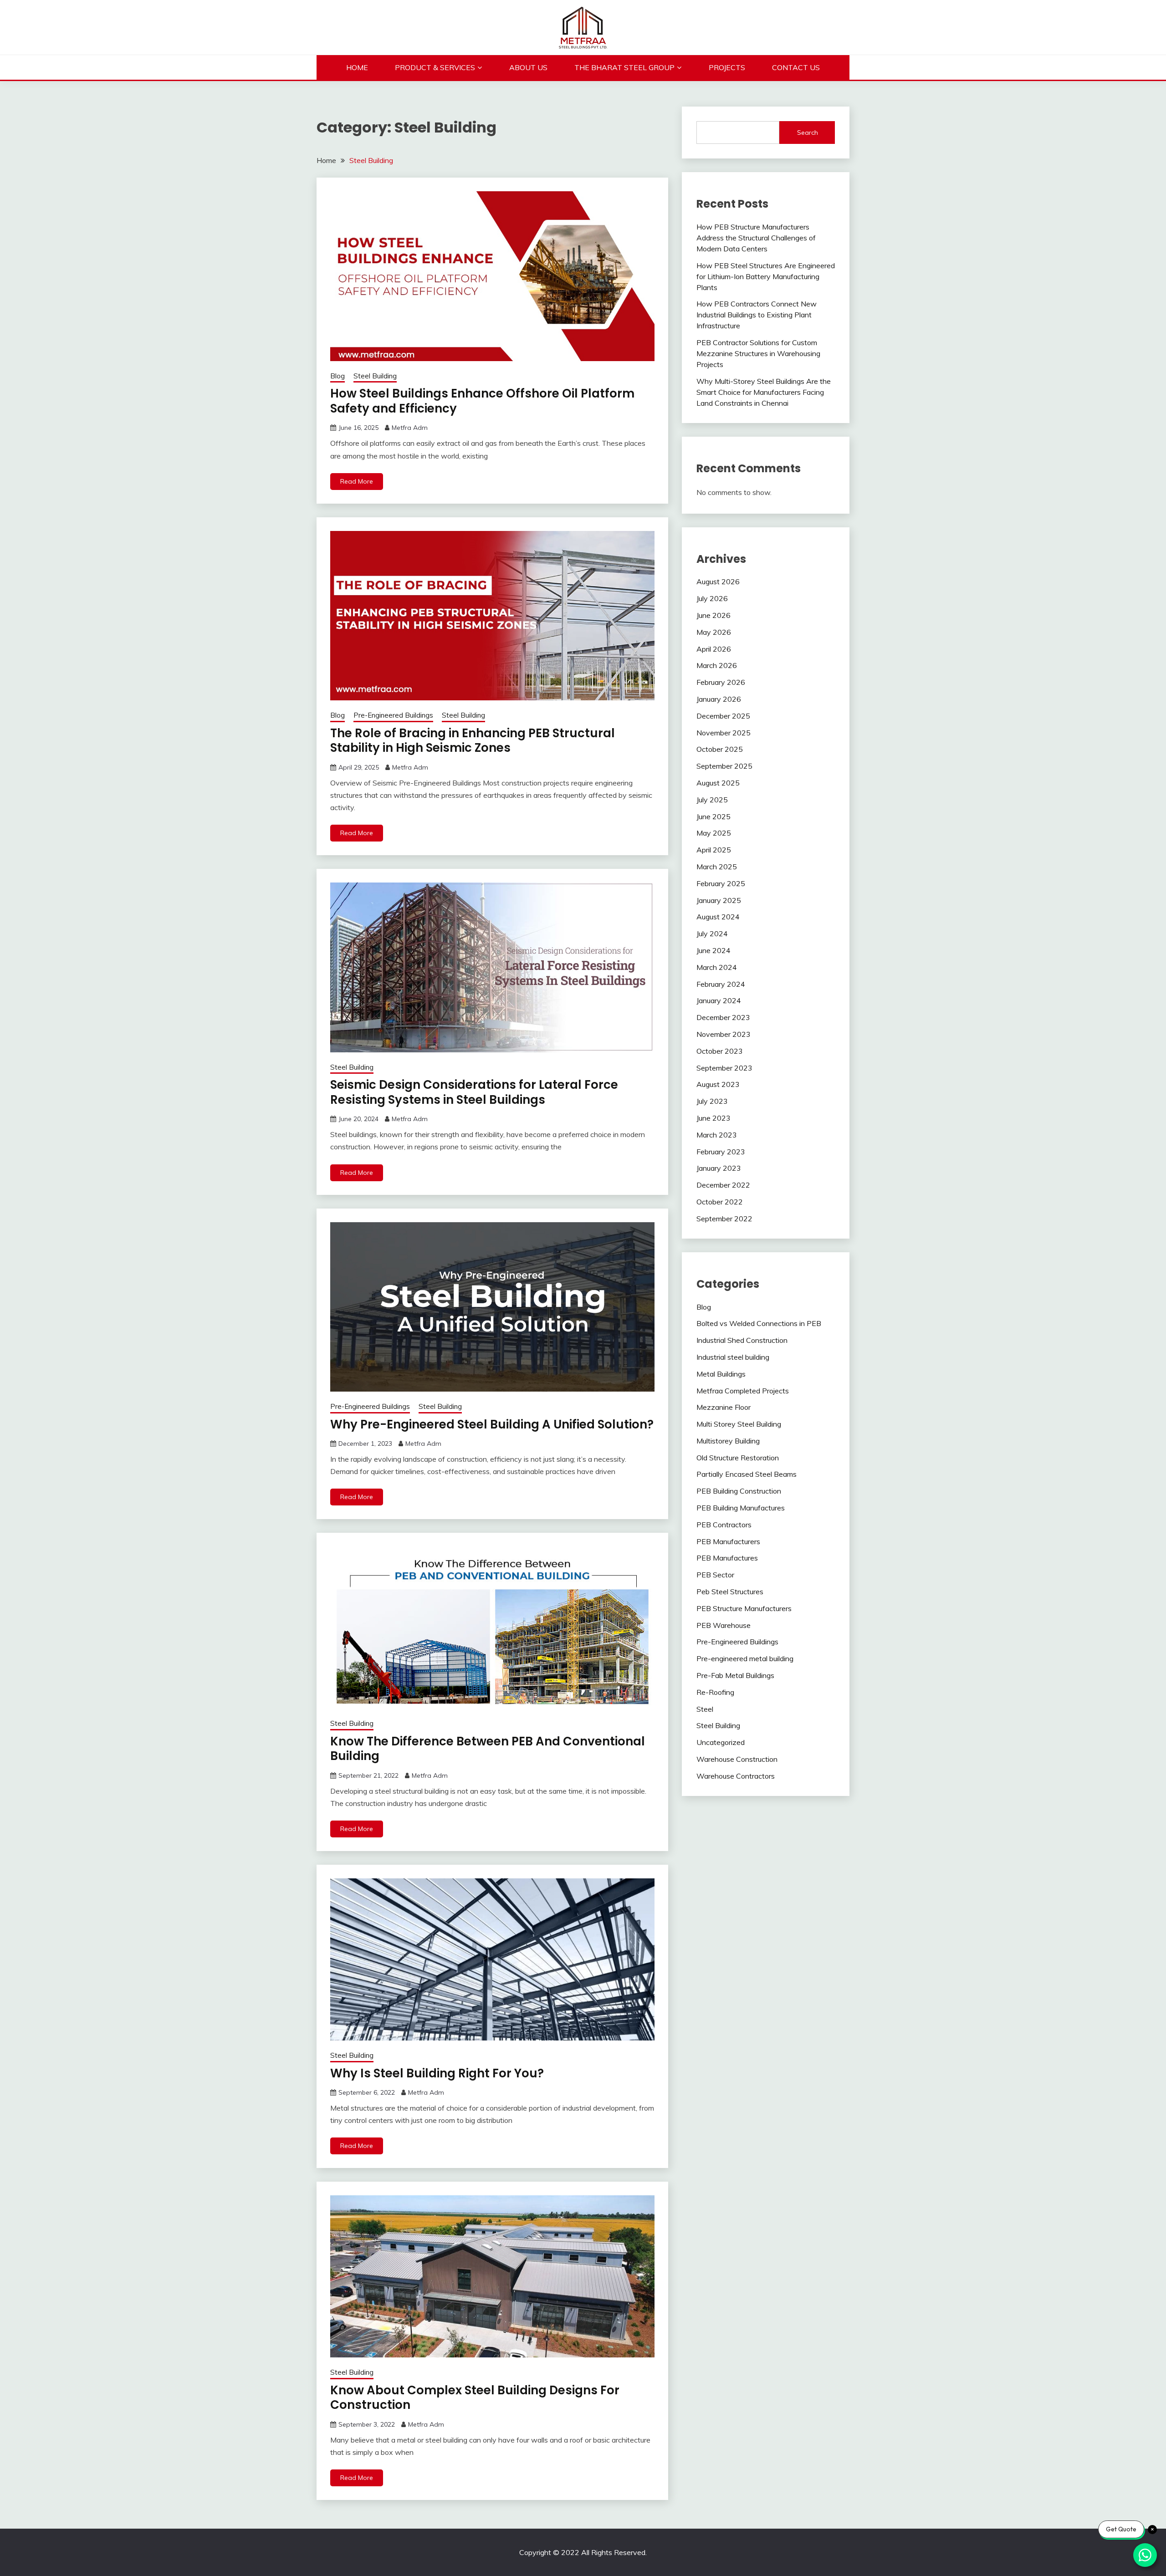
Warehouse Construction (737, 1759)
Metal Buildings (721, 1374)
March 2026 (717, 665)
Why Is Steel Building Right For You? (437, 2073)
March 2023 (717, 1135)
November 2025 (724, 733)
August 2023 (718, 1084)
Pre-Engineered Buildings (393, 715)
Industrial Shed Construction (742, 1340)
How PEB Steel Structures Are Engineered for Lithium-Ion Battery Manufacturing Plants (766, 276)
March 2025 (717, 867)
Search (808, 133)
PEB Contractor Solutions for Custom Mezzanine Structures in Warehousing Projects (758, 353)
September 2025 (724, 766)
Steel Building (375, 376)
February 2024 (721, 984)
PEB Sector (715, 1575)
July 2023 (712, 1101)
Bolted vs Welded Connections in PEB (759, 1323)
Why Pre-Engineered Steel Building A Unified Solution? (492, 1424)
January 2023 (719, 1168)
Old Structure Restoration (738, 1458)
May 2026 (714, 632)
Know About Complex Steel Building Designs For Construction (475, 2398)
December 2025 (723, 716)
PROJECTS (727, 67)
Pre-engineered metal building (745, 1658)
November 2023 (724, 1034)
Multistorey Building (728, 1441)
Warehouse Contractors (736, 1776)
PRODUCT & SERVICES (435, 67)
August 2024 (718, 917)
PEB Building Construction (739, 1491)
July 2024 (712, 933)
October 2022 (720, 1202)
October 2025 (720, 749)
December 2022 (723, 1185)
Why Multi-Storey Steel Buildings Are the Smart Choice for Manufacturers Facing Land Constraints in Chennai (764, 392)
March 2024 (717, 967)
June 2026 (713, 615)
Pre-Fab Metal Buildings (735, 1675)
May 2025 (714, 833)
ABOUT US (528, 67)
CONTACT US (796, 67)
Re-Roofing (715, 1692)
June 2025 (713, 816)
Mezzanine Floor (724, 1407)
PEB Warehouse (724, 1625)
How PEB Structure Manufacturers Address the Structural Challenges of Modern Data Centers (756, 238)
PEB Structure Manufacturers (744, 1608)
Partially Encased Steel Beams (747, 1474)
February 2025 (721, 883)
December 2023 (723, 1017)
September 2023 (724, 1068)
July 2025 (712, 800)
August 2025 (718, 783)
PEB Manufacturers (728, 1541)
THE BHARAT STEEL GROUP (624, 67)
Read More (357, 481)
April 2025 (714, 850)
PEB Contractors (724, 1525)
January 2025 (719, 900)
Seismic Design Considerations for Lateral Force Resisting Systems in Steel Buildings (474, 1092)
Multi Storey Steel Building (739, 1424)
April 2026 (714, 649)
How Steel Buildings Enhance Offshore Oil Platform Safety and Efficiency (482, 401)
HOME (357, 67)
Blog (338, 376)
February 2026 (721, 682)
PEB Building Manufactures (741, 1508)
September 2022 (724, 1219)
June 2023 (713, 1118)
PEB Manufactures (727, 1558)
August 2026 (718, 582)
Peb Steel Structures (730, 1592)
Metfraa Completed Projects (743, 1391)
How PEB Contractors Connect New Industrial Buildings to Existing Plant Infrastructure (757, 315)
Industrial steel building (733, 1357)
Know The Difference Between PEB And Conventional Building (488, 1749)
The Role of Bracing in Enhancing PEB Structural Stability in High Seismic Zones (473, 741)
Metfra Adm (410, 428)
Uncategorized (721, 1742)
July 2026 (712, 598)
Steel (705, 1709)
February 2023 (721, 1152)
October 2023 (720, 1051)
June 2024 (713, 950)
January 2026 (719, 699)
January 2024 (719, 1000)
